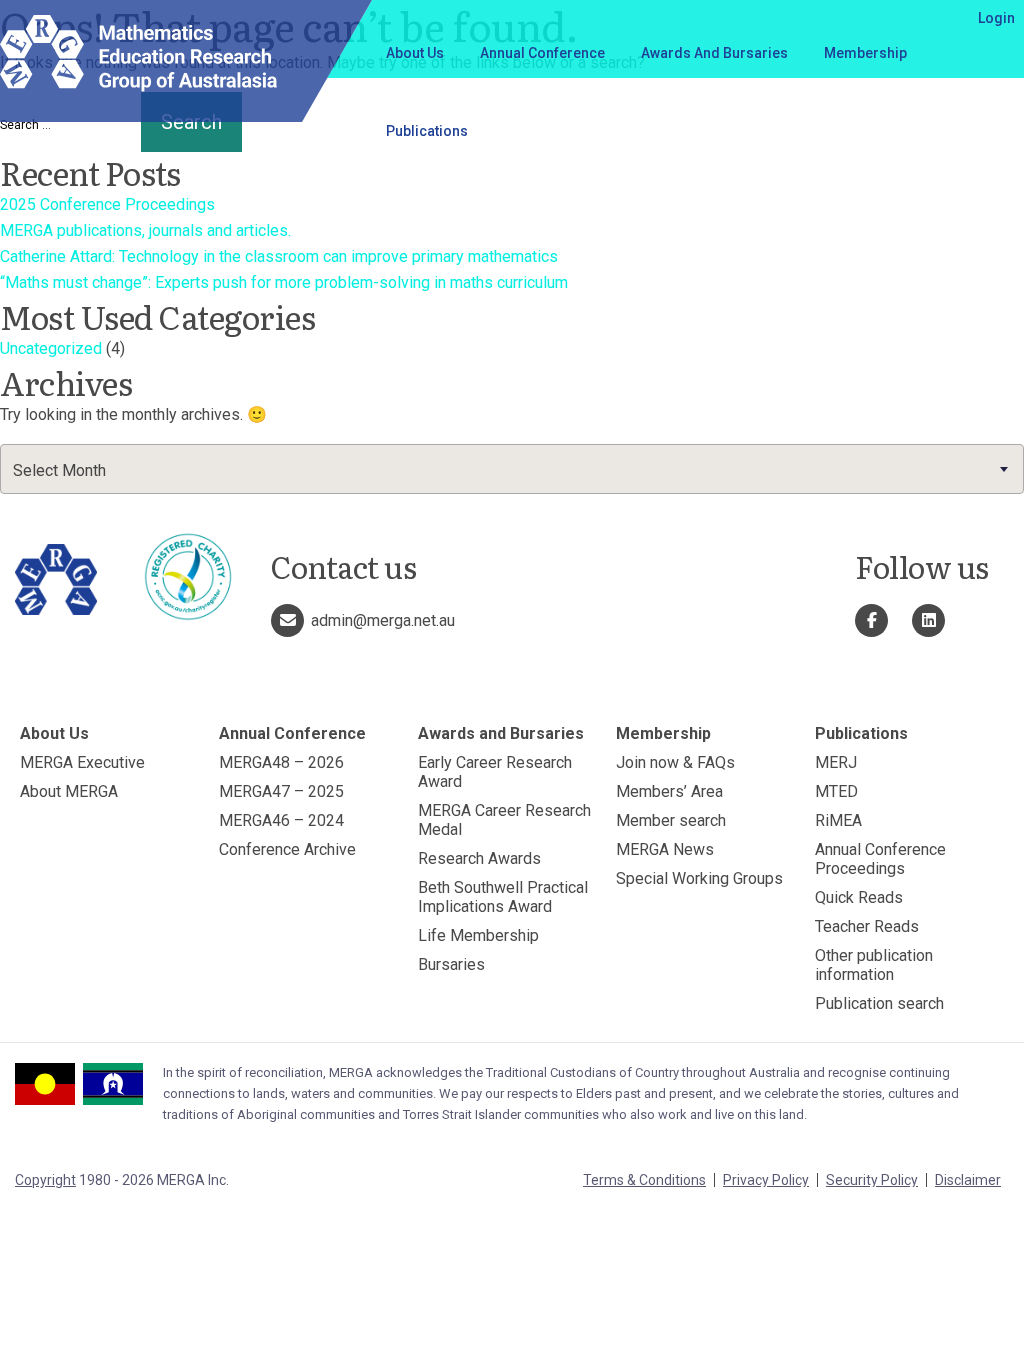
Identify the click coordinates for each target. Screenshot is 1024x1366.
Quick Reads (859, 897)
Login (996, 18)
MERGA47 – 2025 (281, 791)
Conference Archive (287, 849)
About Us (415, 53)
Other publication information (874, 965)
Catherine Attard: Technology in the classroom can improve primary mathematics (279, 256)
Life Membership (478, 935)
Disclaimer (968, 1180)
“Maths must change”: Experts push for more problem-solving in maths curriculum (284, 282)
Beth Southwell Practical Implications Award (503, 897)
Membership (865, 53)
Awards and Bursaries (714, 53)
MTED (836, 791)
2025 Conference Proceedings (107, 204)
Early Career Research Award (495, 772)
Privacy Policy (766, 1180)
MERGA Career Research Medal (504, 820)
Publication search (879, 1003)
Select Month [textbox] (59, 470)
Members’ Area (669, 791)
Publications (427, 131)
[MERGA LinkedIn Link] (928, 620)
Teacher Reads (867, 926)
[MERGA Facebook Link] (871, 620)
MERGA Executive (82, 762)
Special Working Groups (699, 878)
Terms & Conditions (644, 1180)
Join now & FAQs (675, 762)
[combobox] (512, 469)
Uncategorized (51, 348)
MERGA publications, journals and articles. (145, 230)
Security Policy (872, 1180)
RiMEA (838, 820)
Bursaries (451, 964)
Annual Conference (542, 53)
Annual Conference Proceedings (880, 859)
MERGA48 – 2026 (281, 762)
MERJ (836, 762)
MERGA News (665, 849)
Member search (671, 820)
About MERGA (69, 791)
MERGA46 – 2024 (281, 820)
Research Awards (479, 858)
